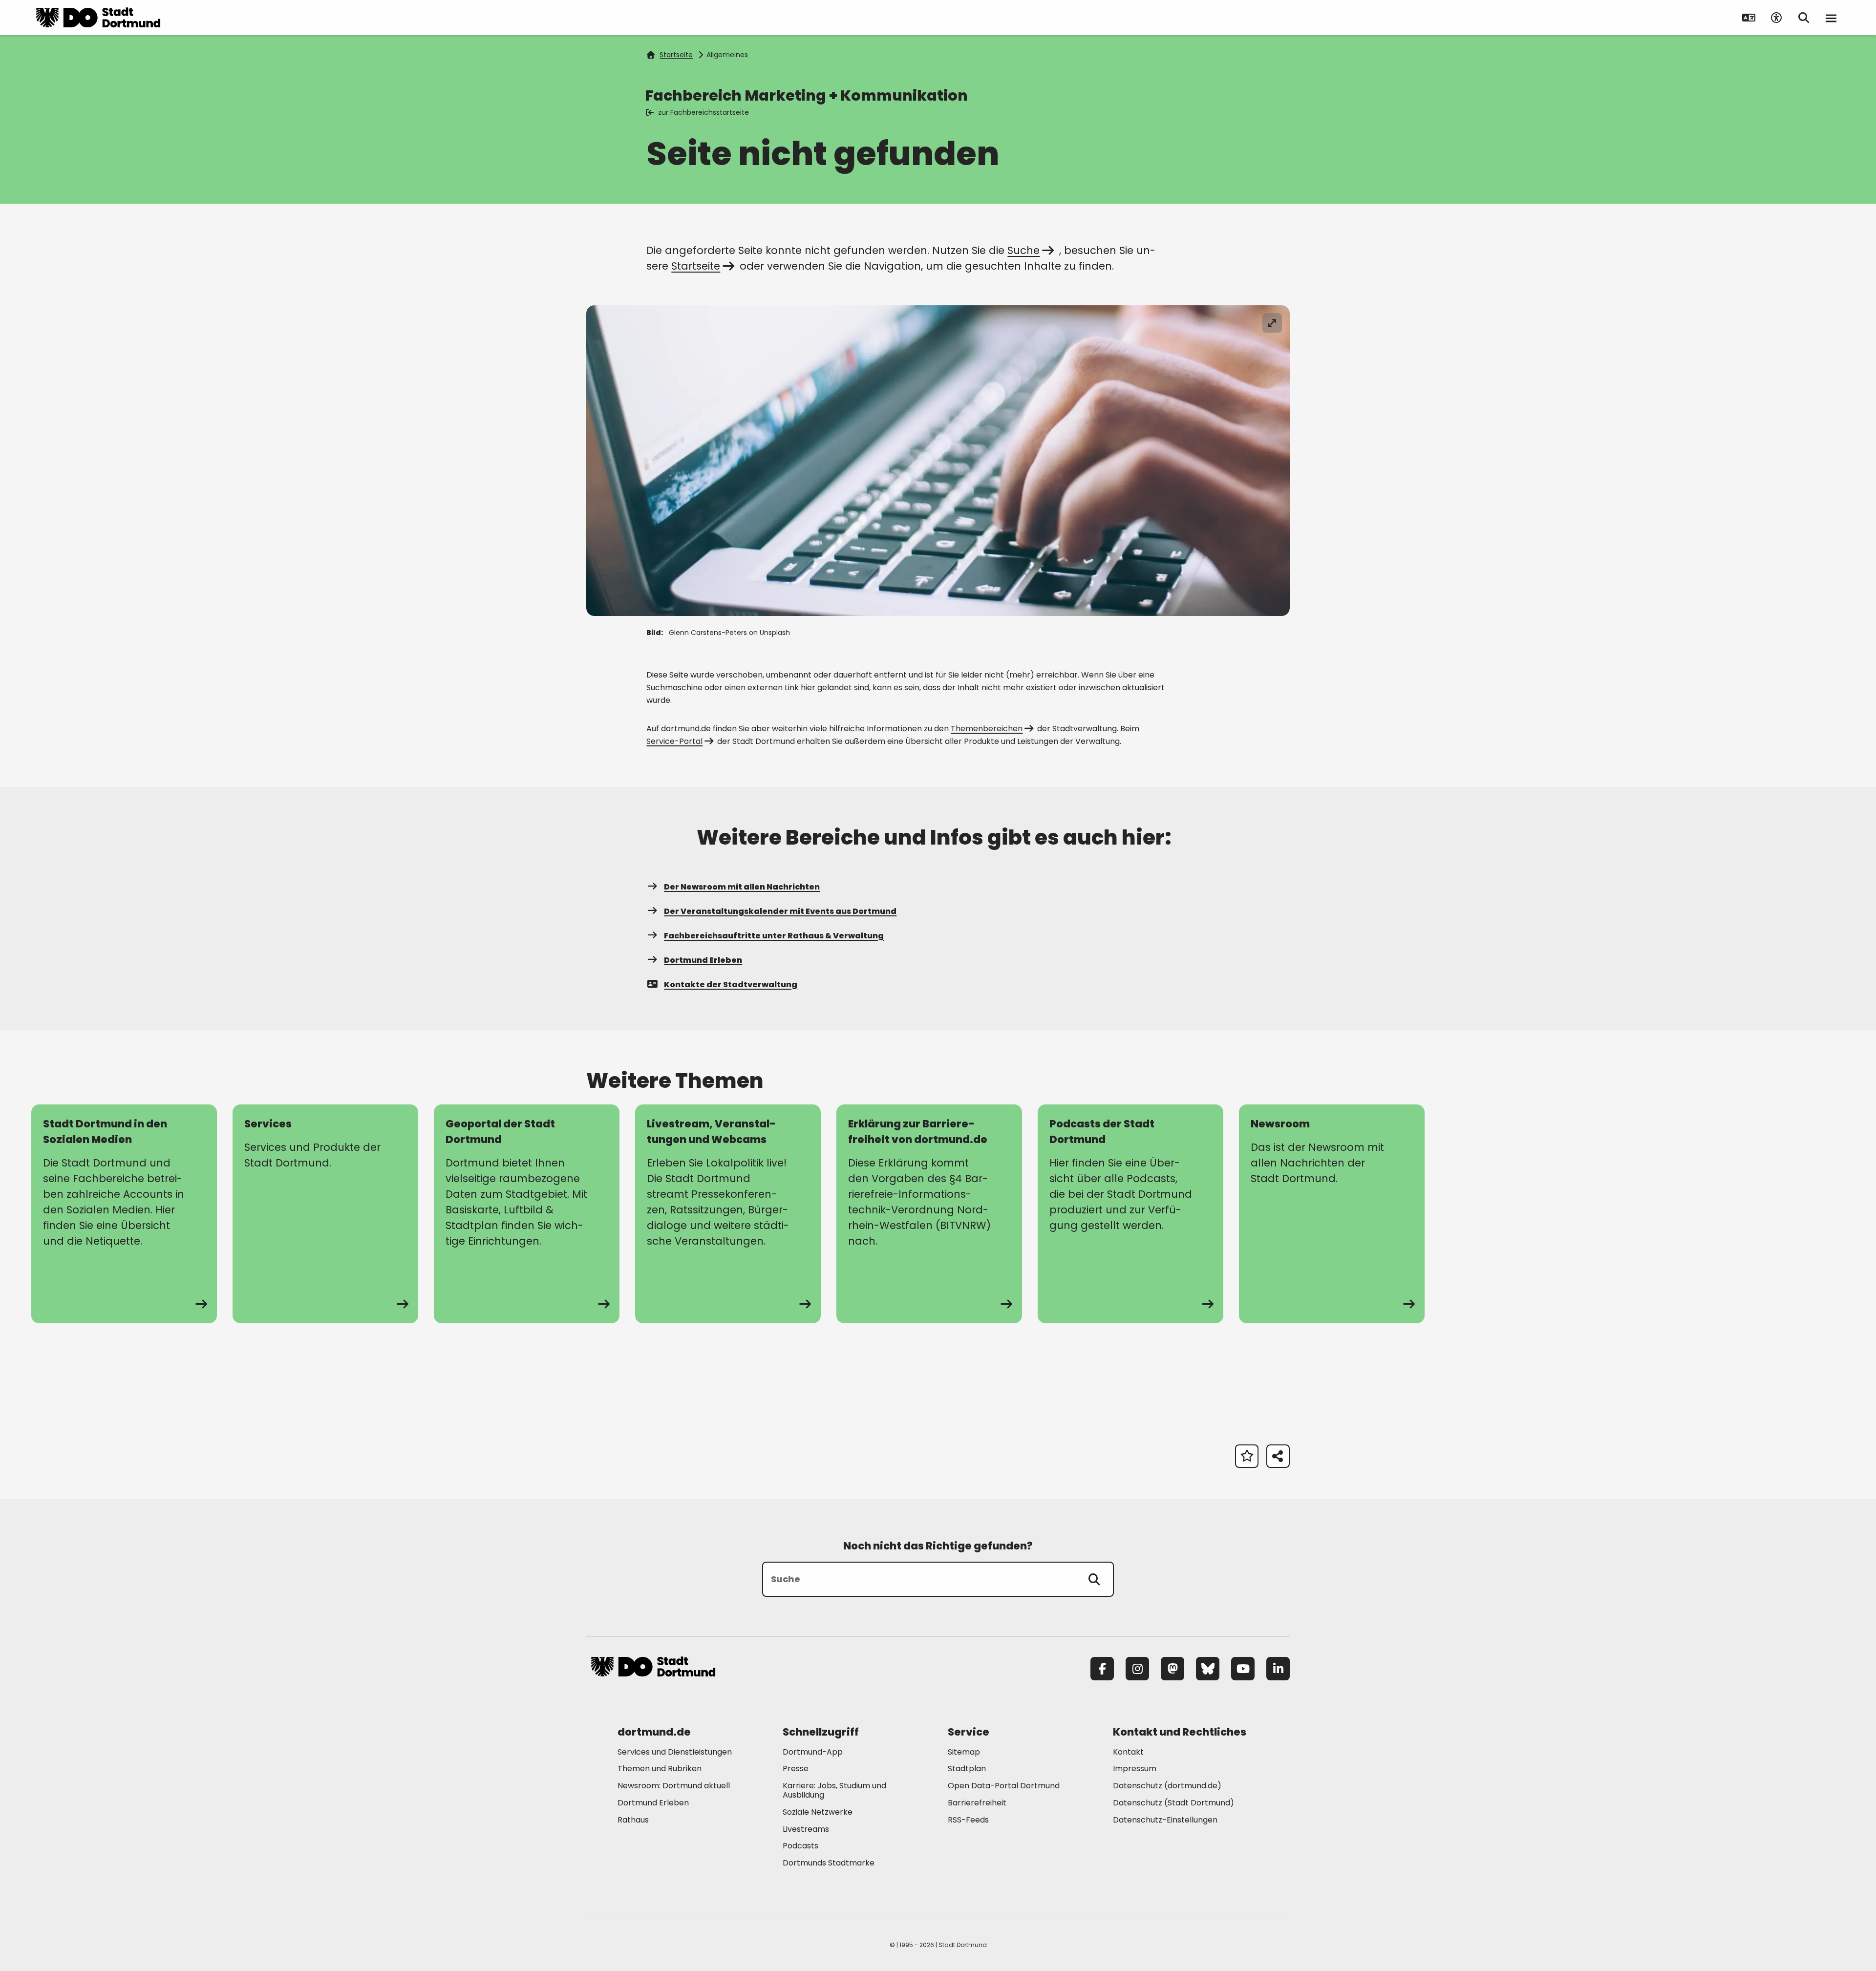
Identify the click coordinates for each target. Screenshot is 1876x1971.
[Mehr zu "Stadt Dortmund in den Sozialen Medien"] (124, 1214)
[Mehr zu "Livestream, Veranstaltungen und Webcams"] (728, 1214)
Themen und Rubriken (660, 1769)
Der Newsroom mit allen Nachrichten (742, 887)
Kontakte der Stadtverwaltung (731, 985)
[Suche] (1094, 1579)
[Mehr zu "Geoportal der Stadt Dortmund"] (527, 1214)
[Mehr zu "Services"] (325, 1214)
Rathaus (633, 1820)
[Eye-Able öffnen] (1776, 18)
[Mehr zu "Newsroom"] (1332, 1214)
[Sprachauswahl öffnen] (1749, 18)
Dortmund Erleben (703, 960)
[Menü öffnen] (1831, 18)
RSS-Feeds (968, 1820)
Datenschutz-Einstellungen (1165, 1820)
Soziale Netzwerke (818, 1812)
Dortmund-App (813, 1752)
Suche (1023, 250)
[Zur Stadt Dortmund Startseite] (98, 18)
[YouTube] (1243, 1669)
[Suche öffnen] (1804, 18)
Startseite (676, 55)
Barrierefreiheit (977, 1803)
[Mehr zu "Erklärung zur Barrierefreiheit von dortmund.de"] (929, 1214)
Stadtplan (967, 1769)
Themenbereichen (987, 729)
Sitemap (964, 1752)
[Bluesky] (1208, 1669)
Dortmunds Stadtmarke (829, 1863)
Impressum (1135, 1769)
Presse (796, 1769)
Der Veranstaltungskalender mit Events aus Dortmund (780, 911)
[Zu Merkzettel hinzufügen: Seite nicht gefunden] (1247, 1456)
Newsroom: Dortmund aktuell (674, 1786)
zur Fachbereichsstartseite (703, 112)
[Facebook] (1102, 1669)
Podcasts (800, 1846)
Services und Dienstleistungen (675, 1752)
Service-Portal (674, 741)
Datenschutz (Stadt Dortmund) (1173, 1803)
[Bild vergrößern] (1272, 323)
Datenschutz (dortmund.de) (1167, 1786)
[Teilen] (1278, 1456)
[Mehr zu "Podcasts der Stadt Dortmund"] (1130, 1214)
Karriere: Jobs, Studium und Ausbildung (834, 1790)
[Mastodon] (1172, 1669)
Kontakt (1128, 1752)
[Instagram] (1137, 1669)
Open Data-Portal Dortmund (1004, 1786)
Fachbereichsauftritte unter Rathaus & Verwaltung (774, 936)
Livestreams (806, 1829)
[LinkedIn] (1278, 1669)
